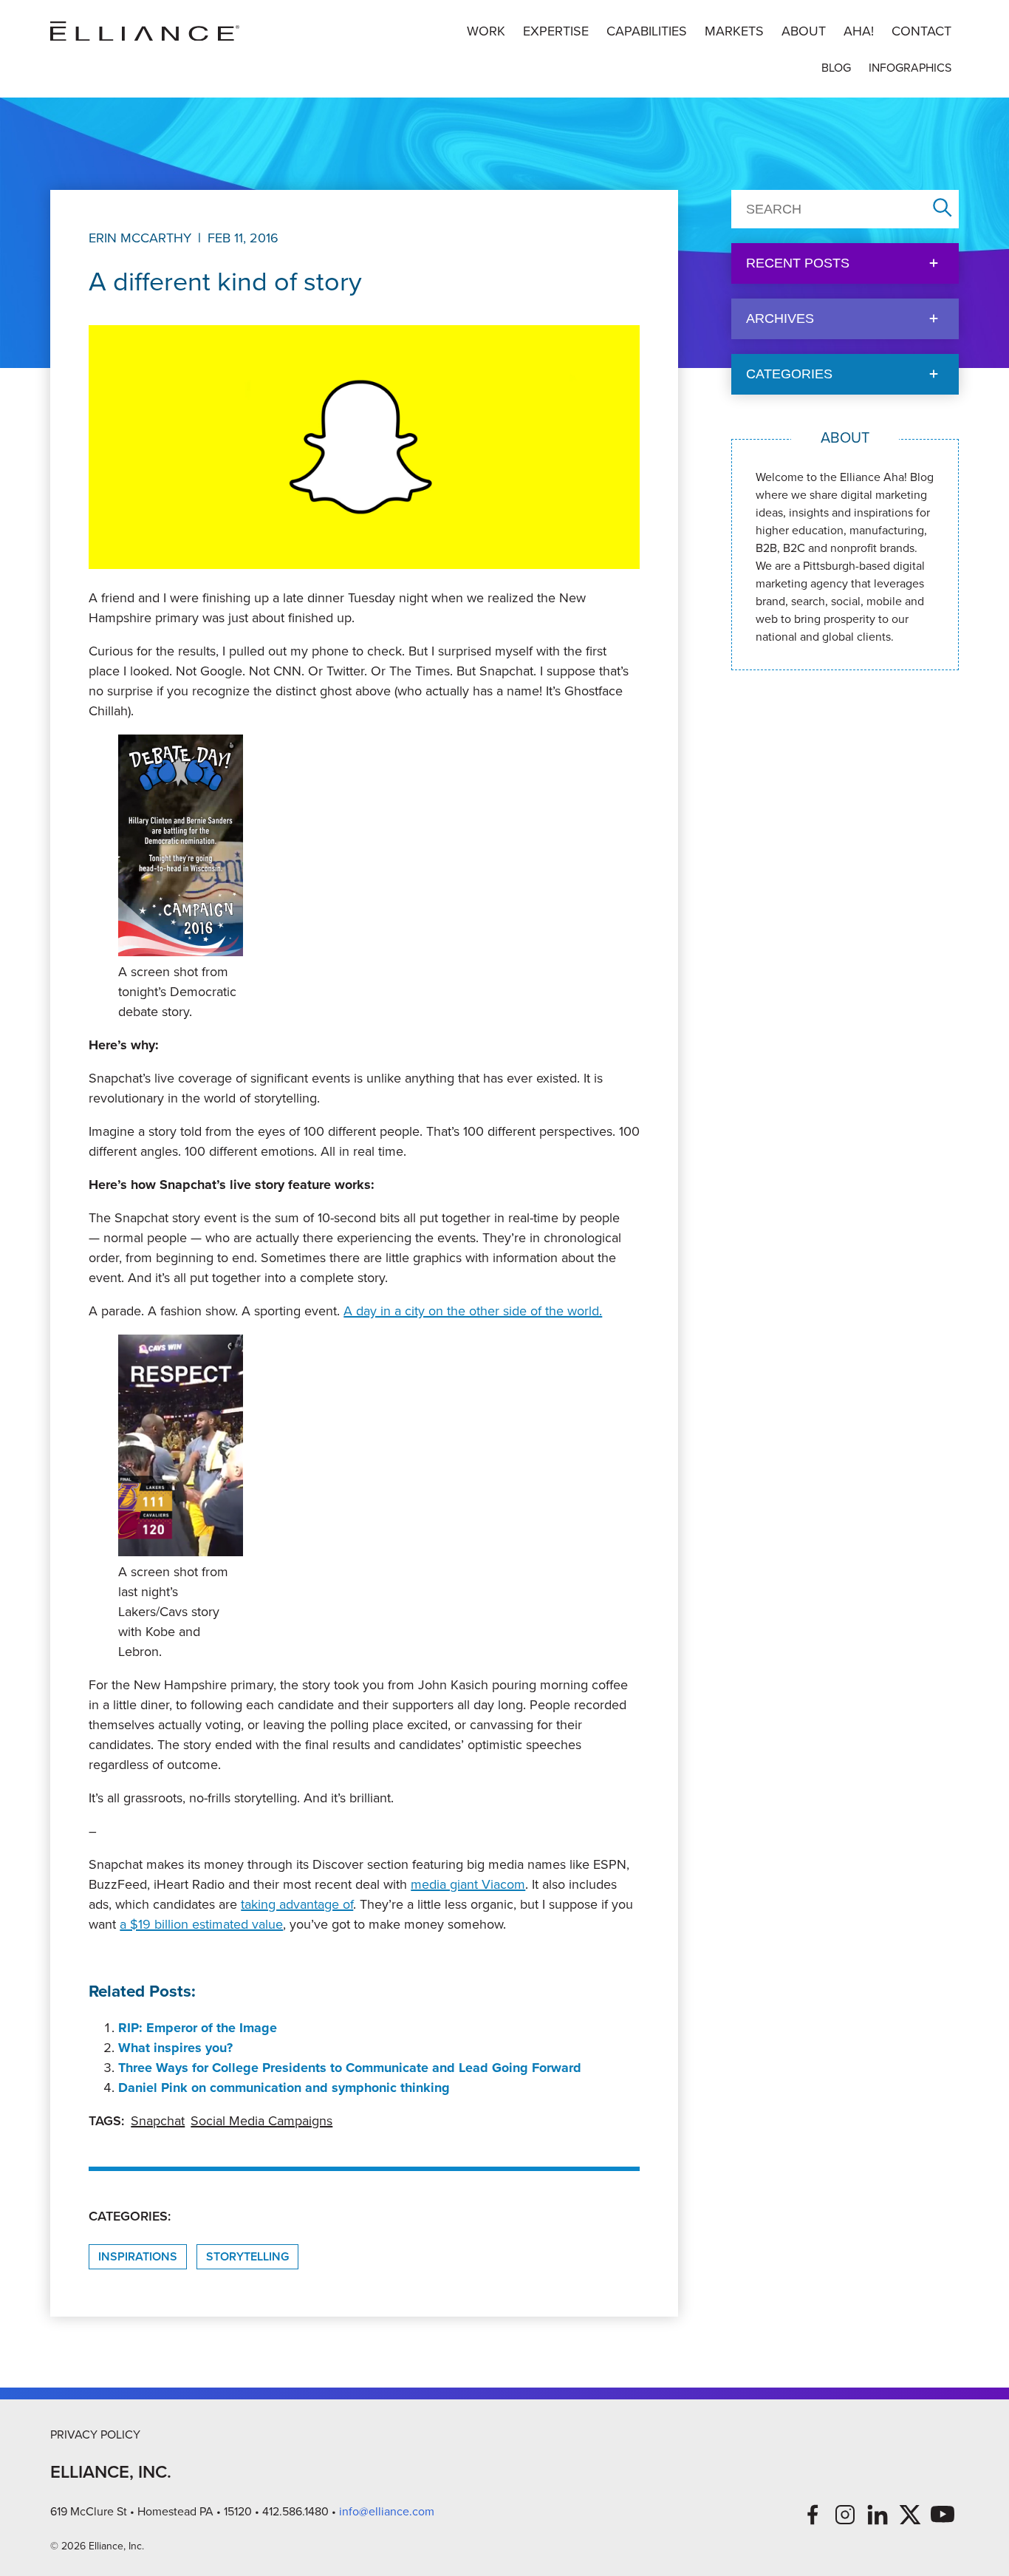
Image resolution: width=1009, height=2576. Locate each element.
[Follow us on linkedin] (878, 2515)
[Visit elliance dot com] (145, 31)
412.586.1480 (295, 2511)
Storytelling (247, 2256)
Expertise (556, 31)
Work (486, 31)
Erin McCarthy (140, 238)
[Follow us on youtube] (943, 2515)
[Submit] (943, 209)
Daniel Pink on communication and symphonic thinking (284, 2088)
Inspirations (138, 2256)
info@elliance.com (387, 2511)
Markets (734, 31)
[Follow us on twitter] (910, 2515)
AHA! (859, 31)
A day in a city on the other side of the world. (473, 1311)
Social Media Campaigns (261, 2121)
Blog (836, 68)
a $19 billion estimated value (201, 1924)
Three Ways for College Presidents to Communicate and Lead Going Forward (350, 2068)
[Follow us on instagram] (845, 2515)
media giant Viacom (468, 1884)
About (804, 31)
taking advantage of (297, 1904)
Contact (921, 31)
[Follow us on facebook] (813, 2515)
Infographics (910, 68)
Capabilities (647, 31)
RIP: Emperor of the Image (198, 2028)
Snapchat (158, 2121)
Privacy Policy (95, 2434)
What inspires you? (175, 2048)
